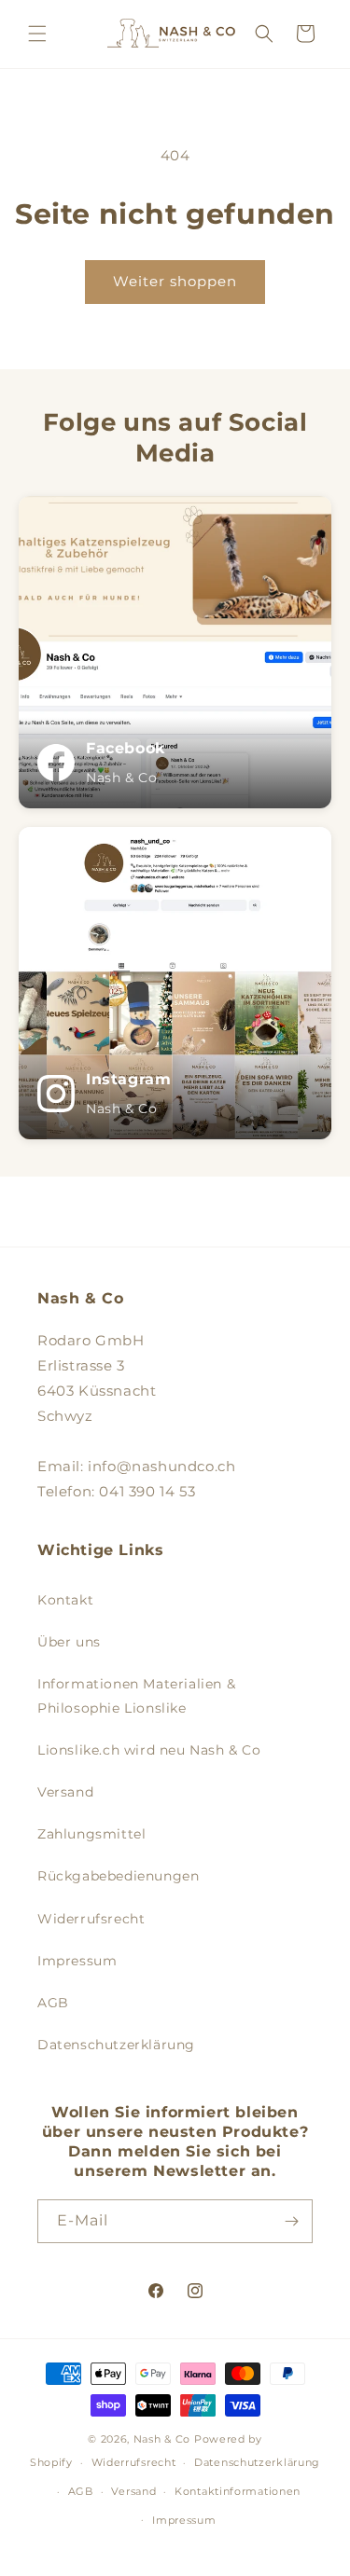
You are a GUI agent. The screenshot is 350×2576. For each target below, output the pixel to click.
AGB (53, 2003)
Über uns (69, 1642)
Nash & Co (162, 2439)
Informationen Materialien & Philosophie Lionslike (136, 1695)
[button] (37, 34)
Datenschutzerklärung (116, 2045)
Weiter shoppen (175, 281)
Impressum (77, 1961)
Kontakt (65, 1600)
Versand (65, 1792)
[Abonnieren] (291, 2221)
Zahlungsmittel (91, 1834)
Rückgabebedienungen (118, 1876)
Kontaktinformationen (238, 2491)
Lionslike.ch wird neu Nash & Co (149, 1750)
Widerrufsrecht (91, 1919)
